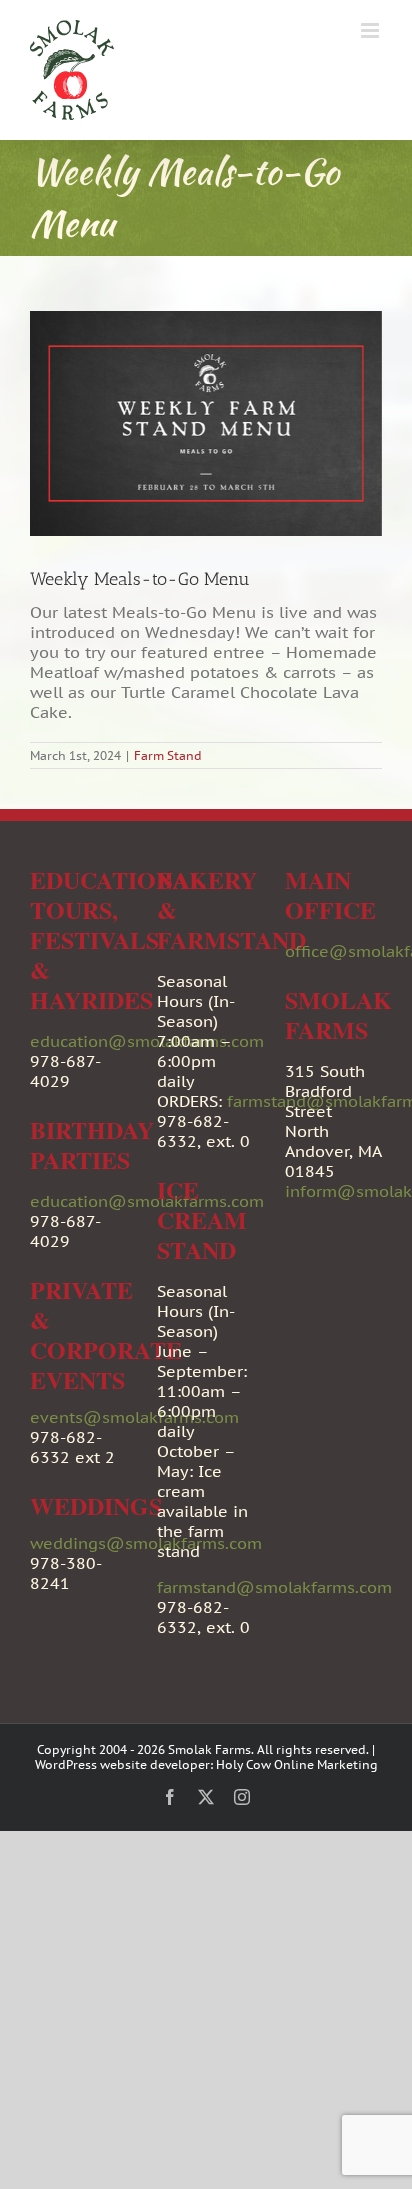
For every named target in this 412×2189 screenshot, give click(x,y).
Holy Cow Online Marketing (297, 1764)
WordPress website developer (122, 1764)
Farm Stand (168, 755)
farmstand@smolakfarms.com (274, 1587)
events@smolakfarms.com (134, 1417)
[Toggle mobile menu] (371, 30)
